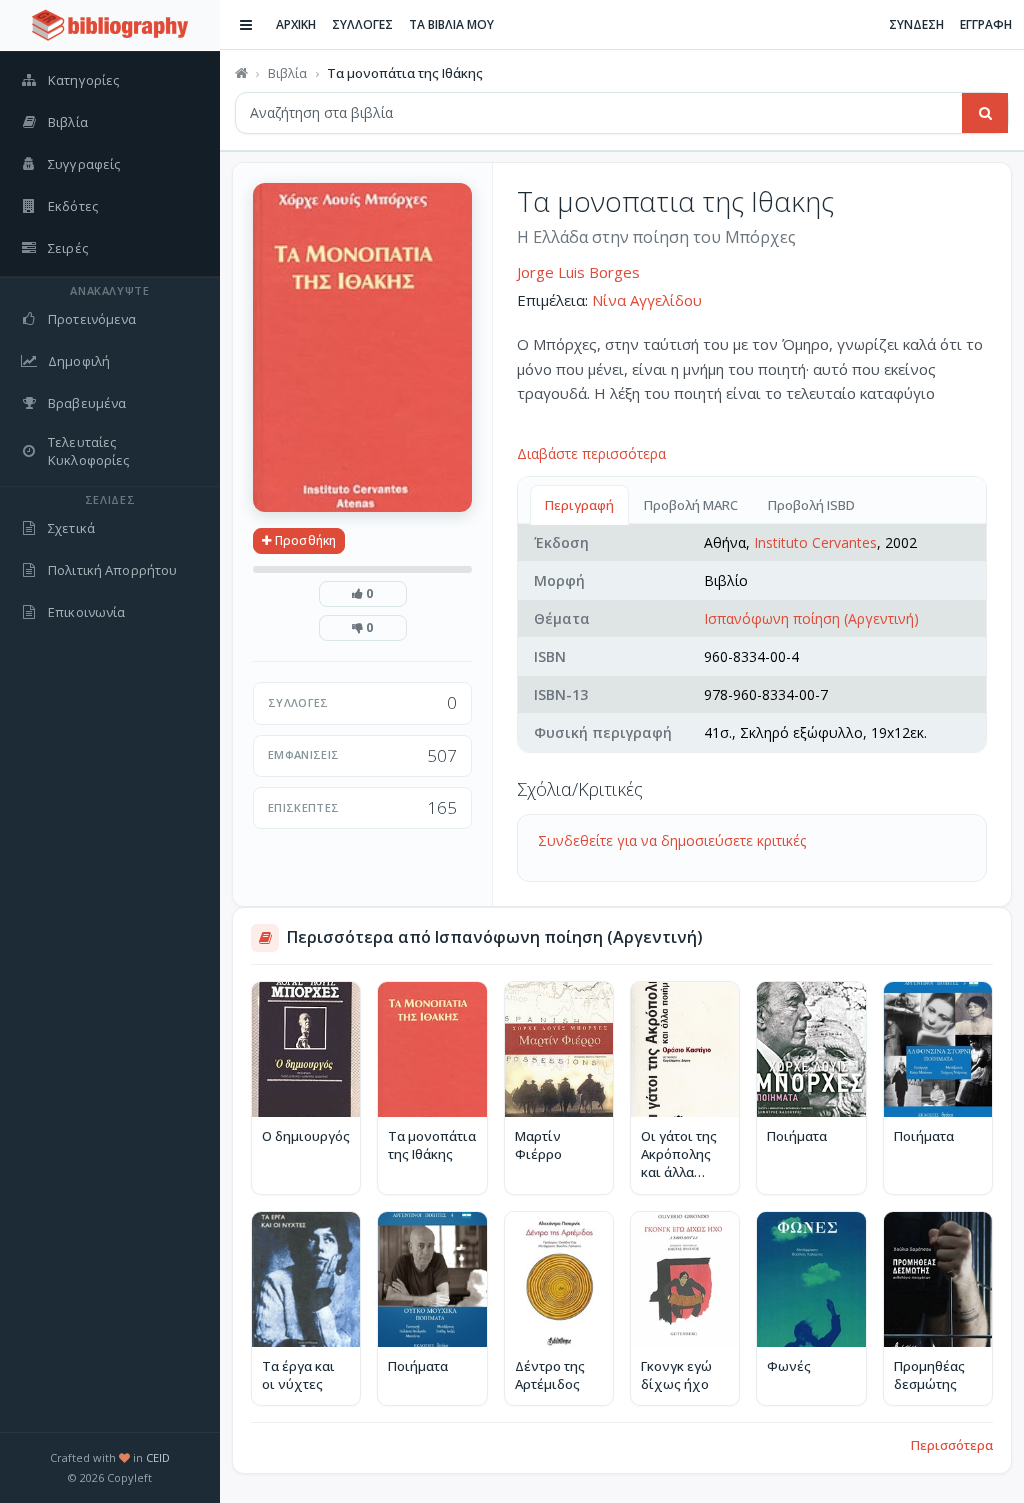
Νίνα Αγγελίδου (647, 300)
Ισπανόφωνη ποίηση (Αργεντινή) (811, 618)
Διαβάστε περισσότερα (591, 453)
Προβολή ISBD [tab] (811, 505)
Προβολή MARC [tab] (691, 505)
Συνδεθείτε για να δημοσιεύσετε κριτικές (672, 840)
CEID (158, 1457)
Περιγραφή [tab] (579, 505)
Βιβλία (287, 73)
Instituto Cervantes (815, 542)
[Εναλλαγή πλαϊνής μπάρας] (246, 25)
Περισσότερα (952, 1445)
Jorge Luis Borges (578, 272)
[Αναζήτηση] (985, 113)
